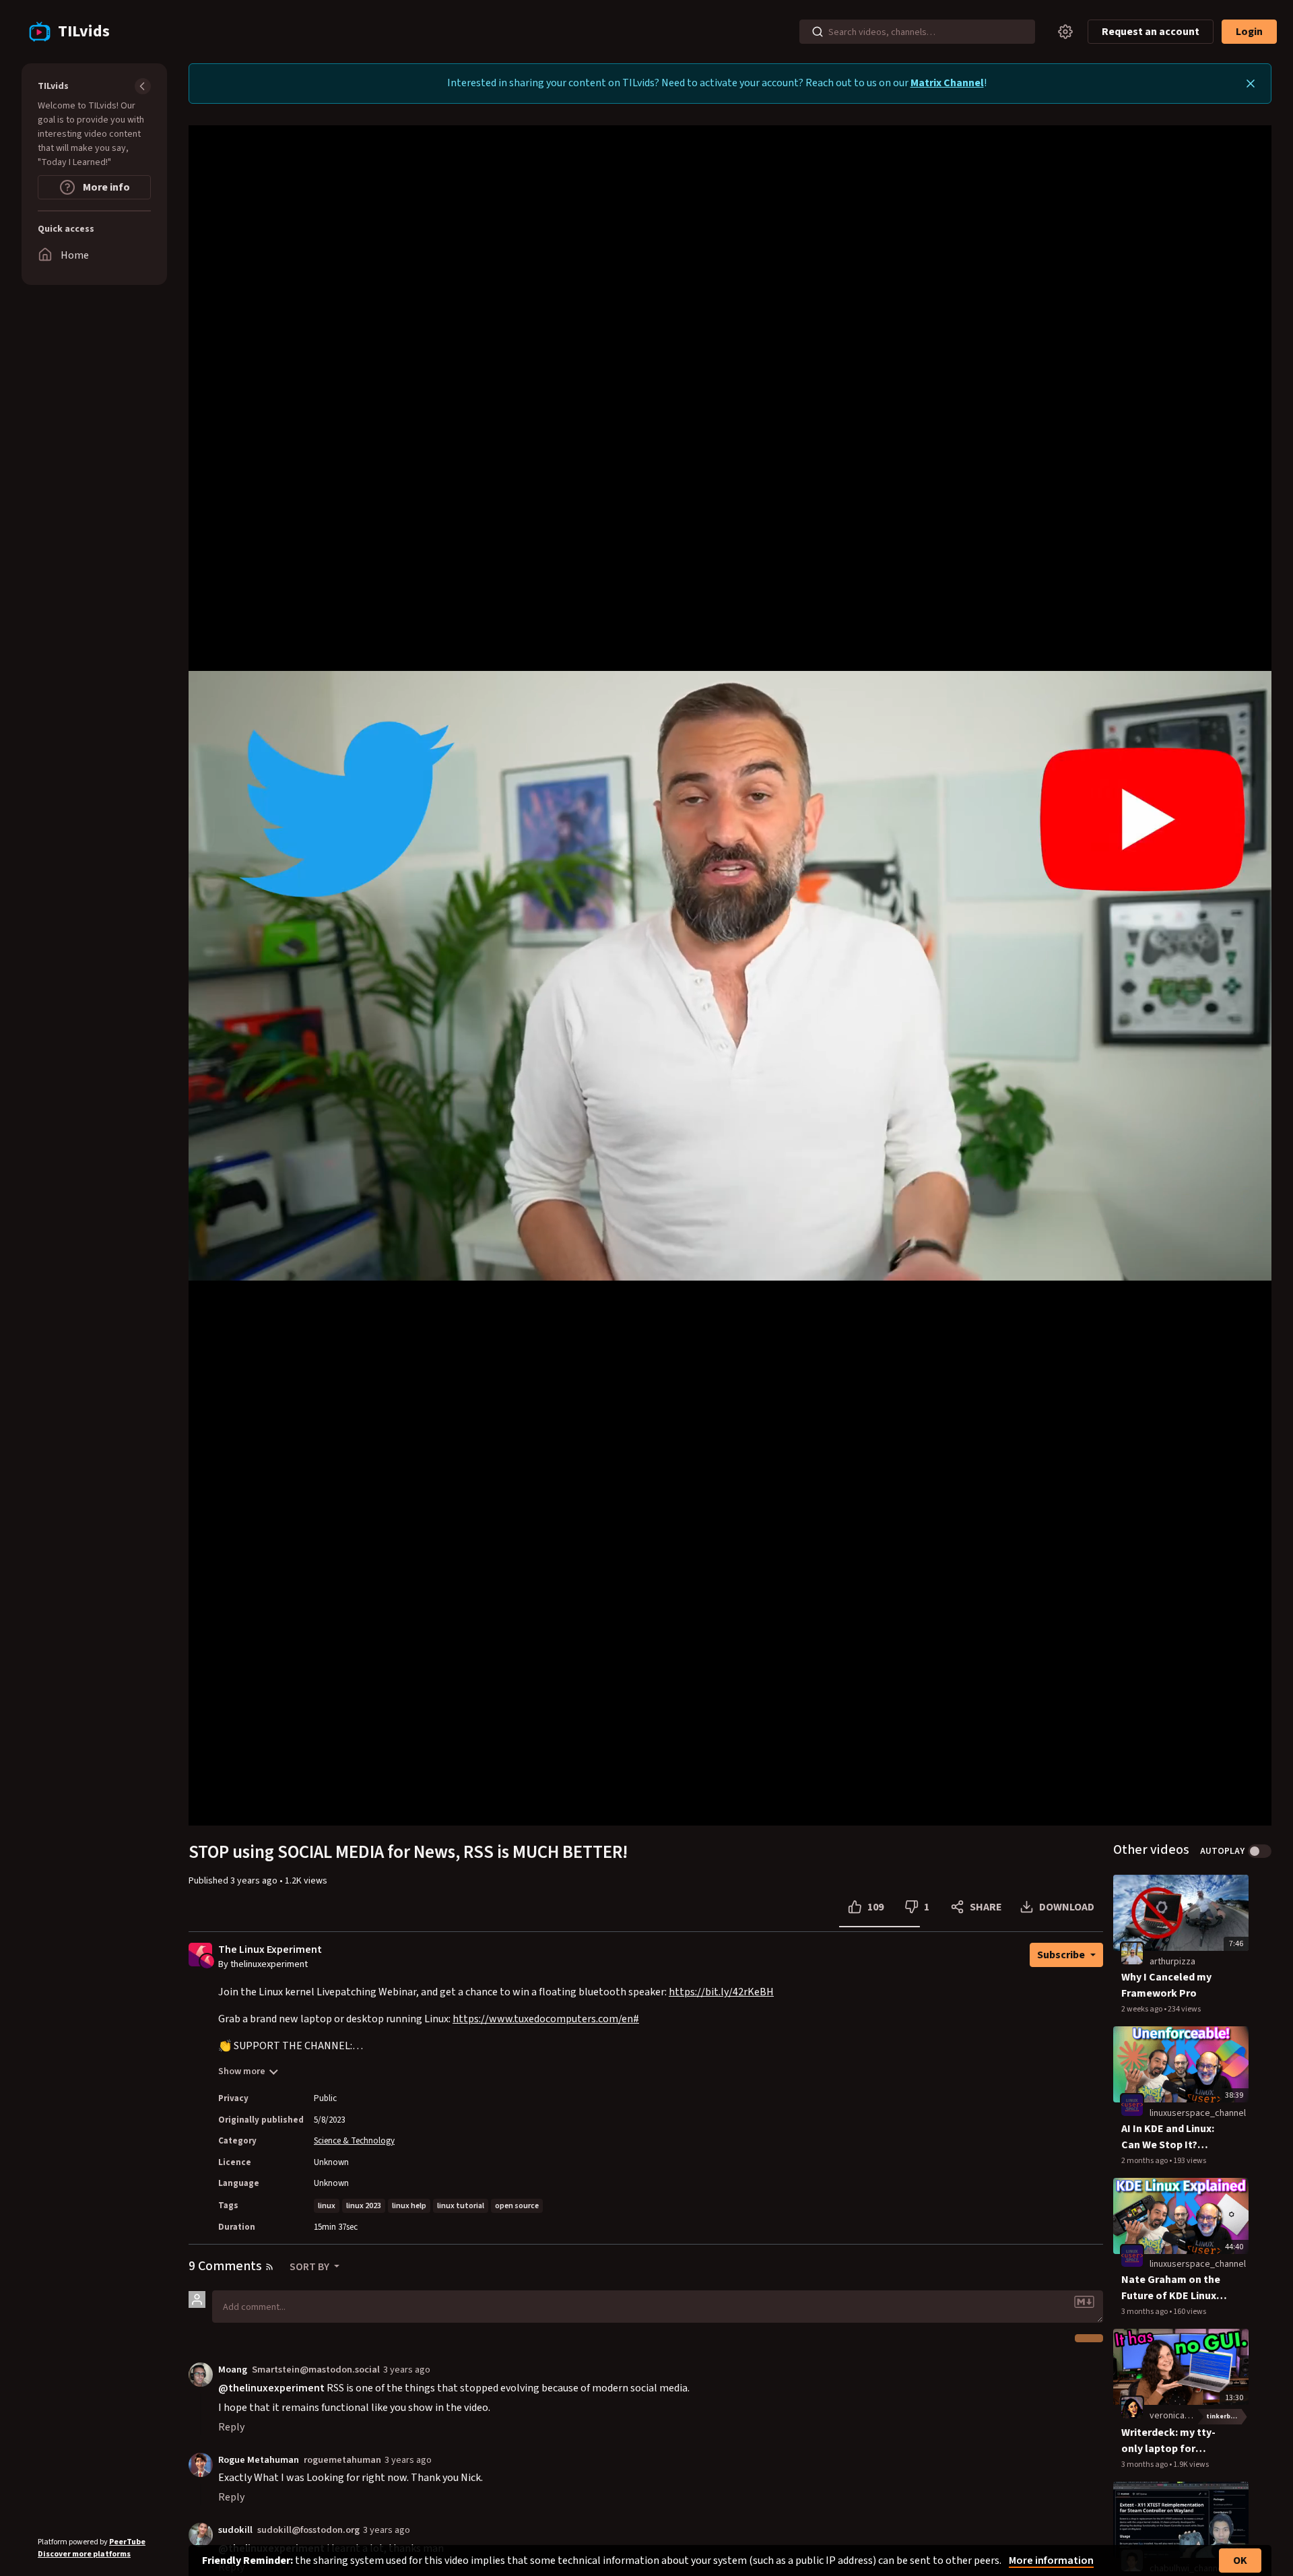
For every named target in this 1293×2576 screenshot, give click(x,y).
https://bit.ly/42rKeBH (721, 1992)
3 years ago (407, 2370)
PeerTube (127, 2542)
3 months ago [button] (1145, 2312)
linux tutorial (461, 2206)
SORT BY (310, 2267)
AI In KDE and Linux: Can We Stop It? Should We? (1168, 2137)
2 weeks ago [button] (1142, 2009)
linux (327, 2206)
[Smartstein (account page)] (201, 2374)
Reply (231, 2427)
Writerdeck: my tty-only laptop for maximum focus (1168, 2441)
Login (1249, 32)
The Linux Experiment (270, 1950)
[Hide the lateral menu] (143, 86)
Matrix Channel (947, 83)
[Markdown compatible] (1084, 2302)
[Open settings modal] (1065, 32)
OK (1240, 2561)
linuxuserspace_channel (1198, 2113)
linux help (409, 2206)
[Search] (818, 32)
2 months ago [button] (1145, 2161)
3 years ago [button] (255, 1881)
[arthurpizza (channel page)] (1132, 1953)
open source (517, 2206)
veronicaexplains (1184, 2416)
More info (105, 187)
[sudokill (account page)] (201, 2534)
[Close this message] (1251, 84)
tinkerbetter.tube (1227, 2416)
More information (1051, 2561)
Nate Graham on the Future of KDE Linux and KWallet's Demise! (1171, 2288)
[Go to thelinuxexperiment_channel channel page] (207, 1960)
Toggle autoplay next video (1260, 1851)
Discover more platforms (84, 2554)
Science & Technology (354, 2141)
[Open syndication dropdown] (269, 2267)
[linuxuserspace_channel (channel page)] (1132, 2104)
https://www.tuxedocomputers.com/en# (546, 2019)
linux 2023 (364, 2206)
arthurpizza (1172, 1962)
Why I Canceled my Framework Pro (1166, 1985)
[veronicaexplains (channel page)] (1132, 2407)
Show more (242, 2071)
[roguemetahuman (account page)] (201, 2464)
